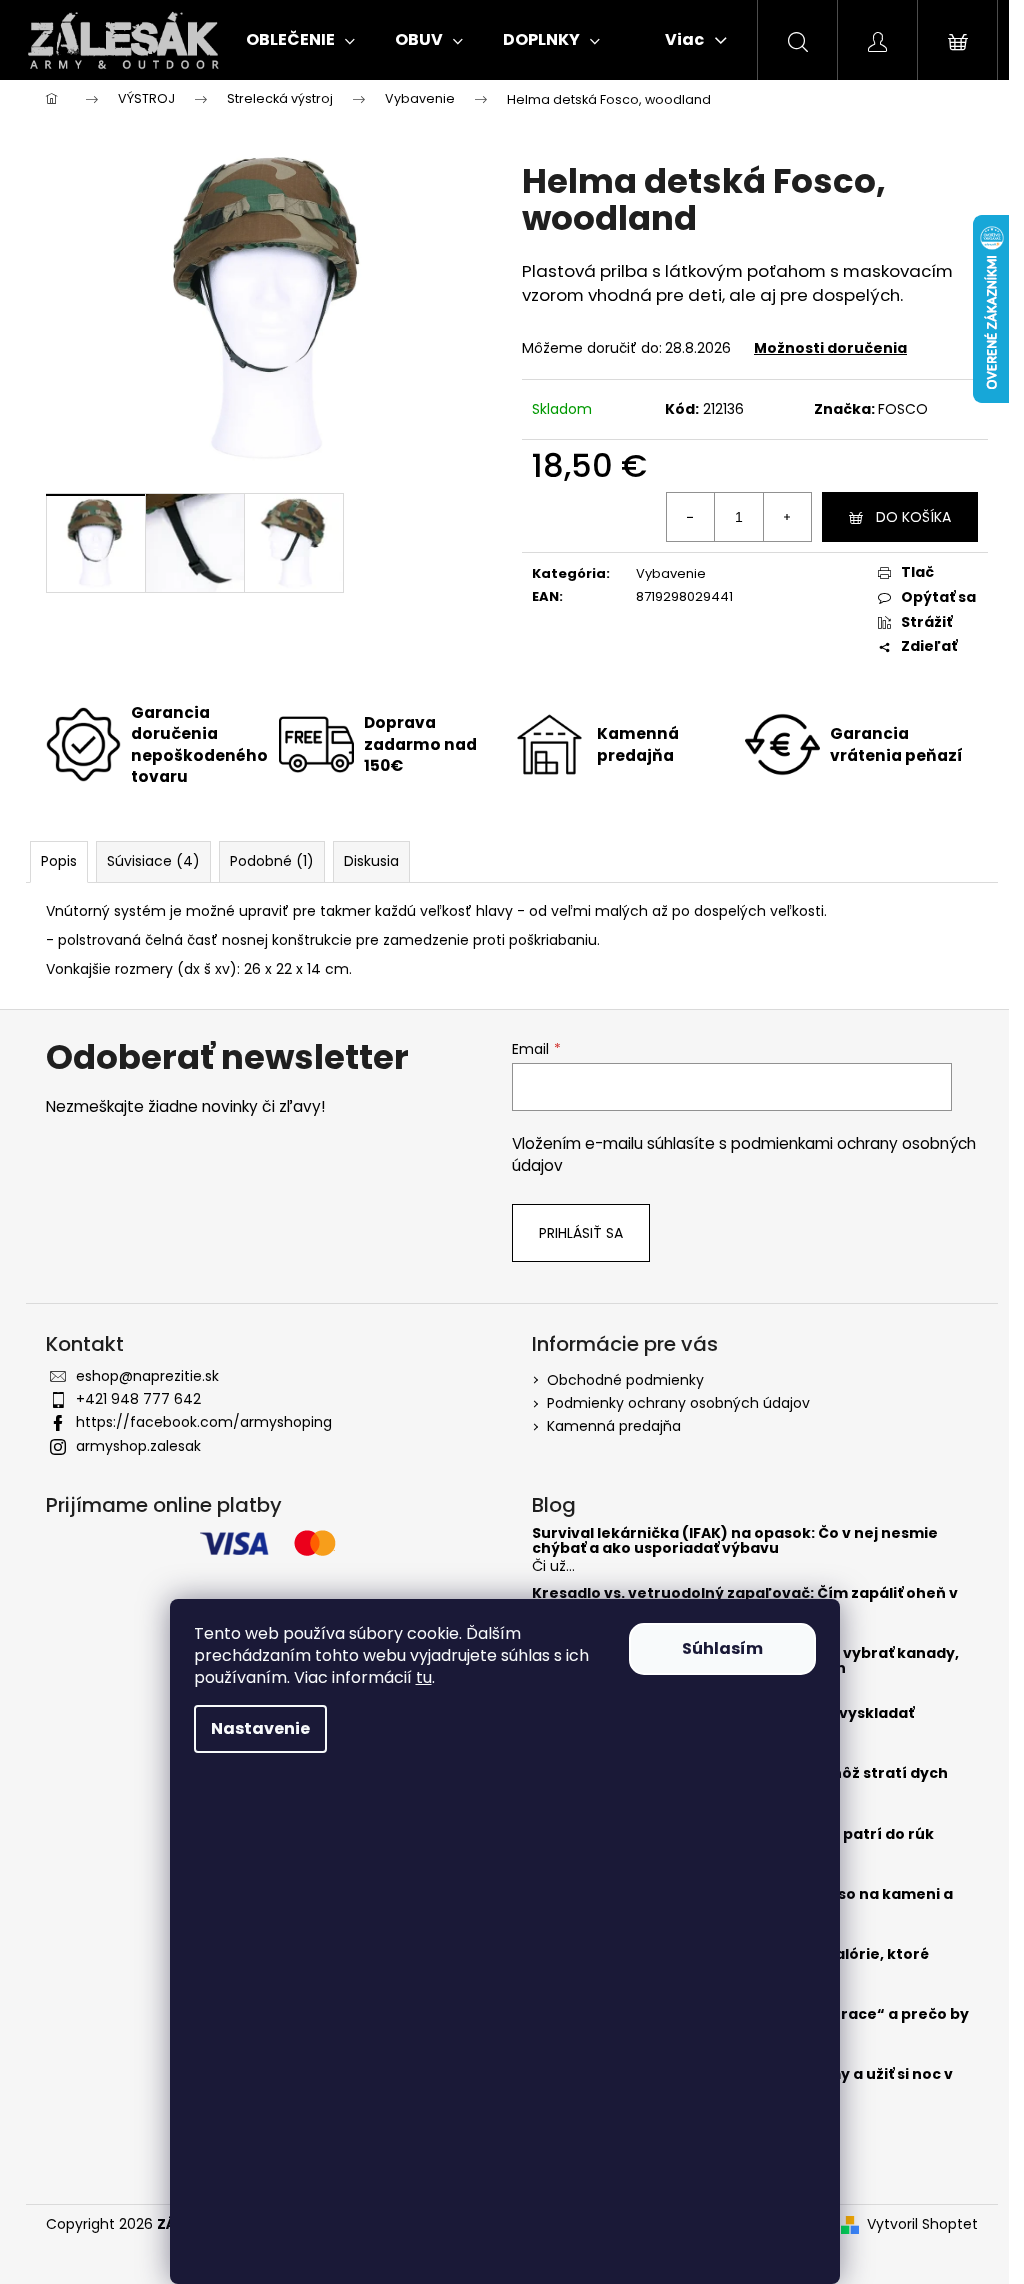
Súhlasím (722, 1648)
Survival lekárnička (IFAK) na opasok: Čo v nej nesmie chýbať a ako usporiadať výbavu (735, 1541)
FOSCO (903, 409)
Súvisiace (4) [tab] (153, 861)
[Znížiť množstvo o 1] (691, 517)
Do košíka (913, 517)
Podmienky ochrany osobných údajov (678, 1403)
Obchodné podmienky (625, 1380)
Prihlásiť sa (581, 1233)
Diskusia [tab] (371, 861)
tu (424, 1677)
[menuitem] (300, 40)
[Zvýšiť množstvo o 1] (787, 517)
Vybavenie (671, 573)
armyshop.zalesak (138, 1446)
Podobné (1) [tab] (272, 861)
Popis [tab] (59, 861)
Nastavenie (260, 1728)
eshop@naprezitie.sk (147, 1376)
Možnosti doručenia (830, 348)
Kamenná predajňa (614, 1426)
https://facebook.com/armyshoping (204, 1422)
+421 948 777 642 (138, 1399)
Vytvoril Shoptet (922, 2224)
